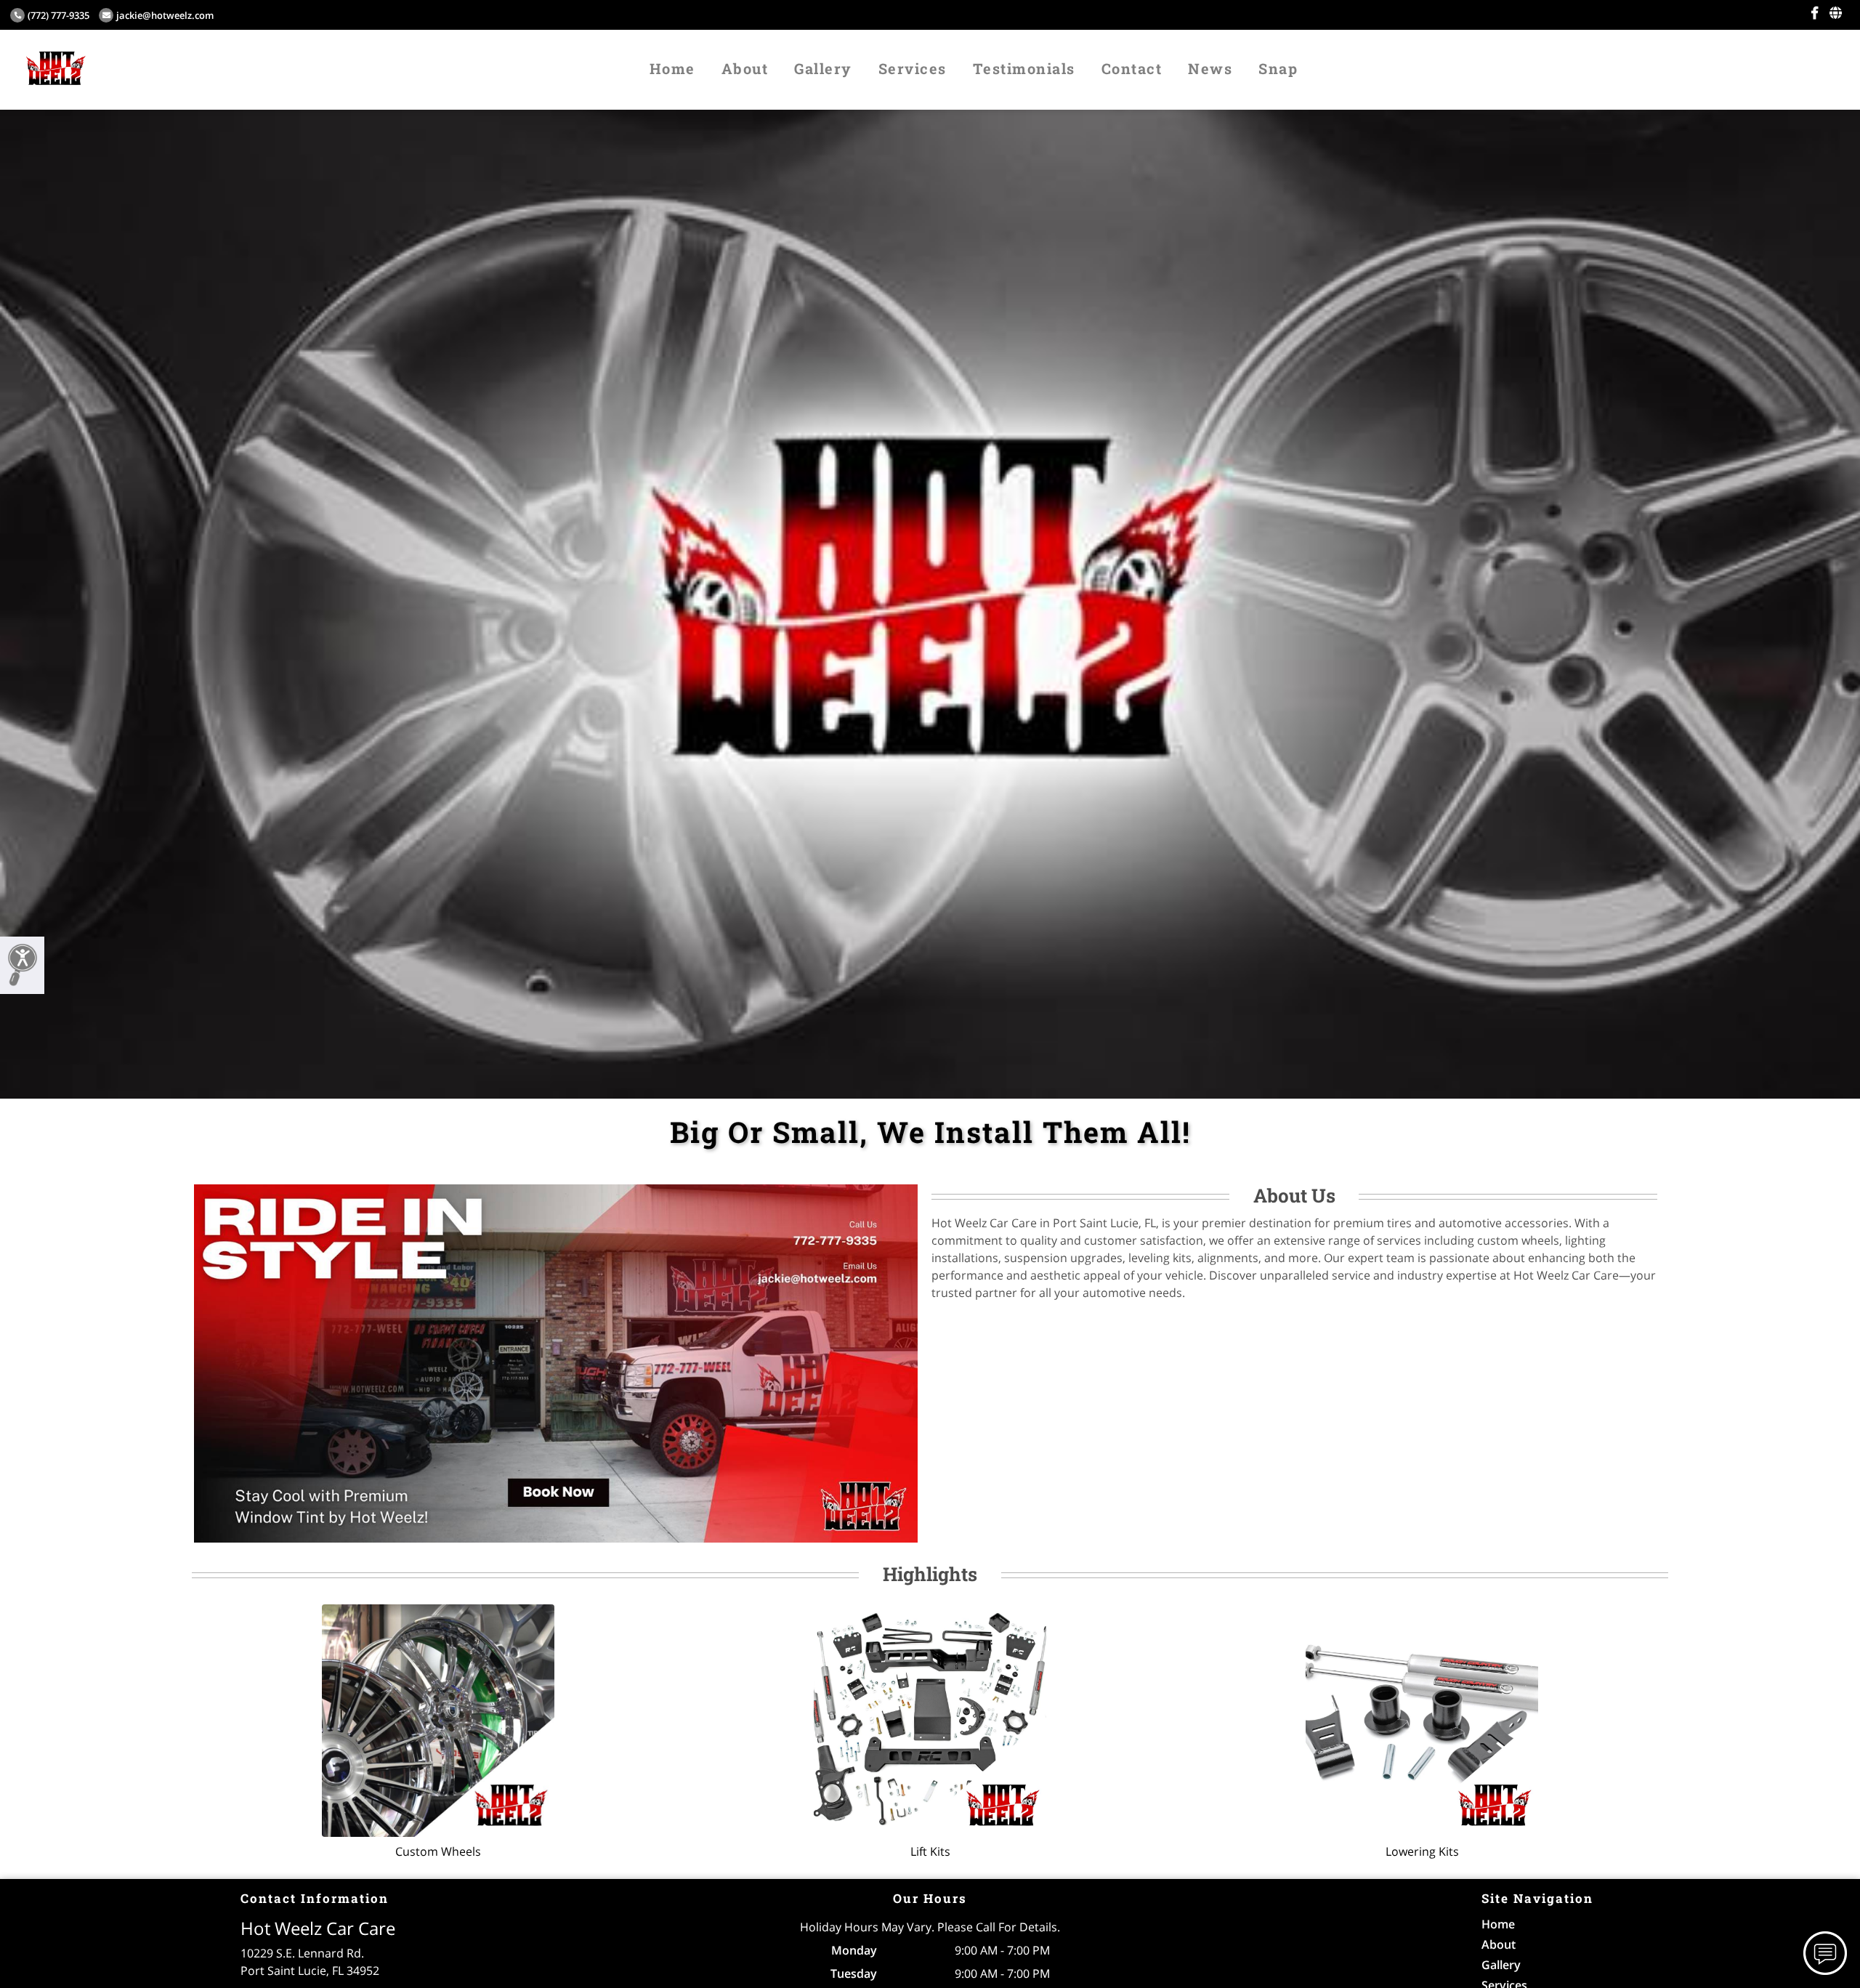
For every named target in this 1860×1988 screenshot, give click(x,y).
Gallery (823, 68)
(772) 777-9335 (58, 15)
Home (672, 68)
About (745, 68)
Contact (1132, 68)
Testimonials (1024, 68)
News (1210, 68)
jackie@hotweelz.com (165, 15)
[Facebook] (1815, 13)
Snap (1278, 68)
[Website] (1836, 13)
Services (913, 68)
